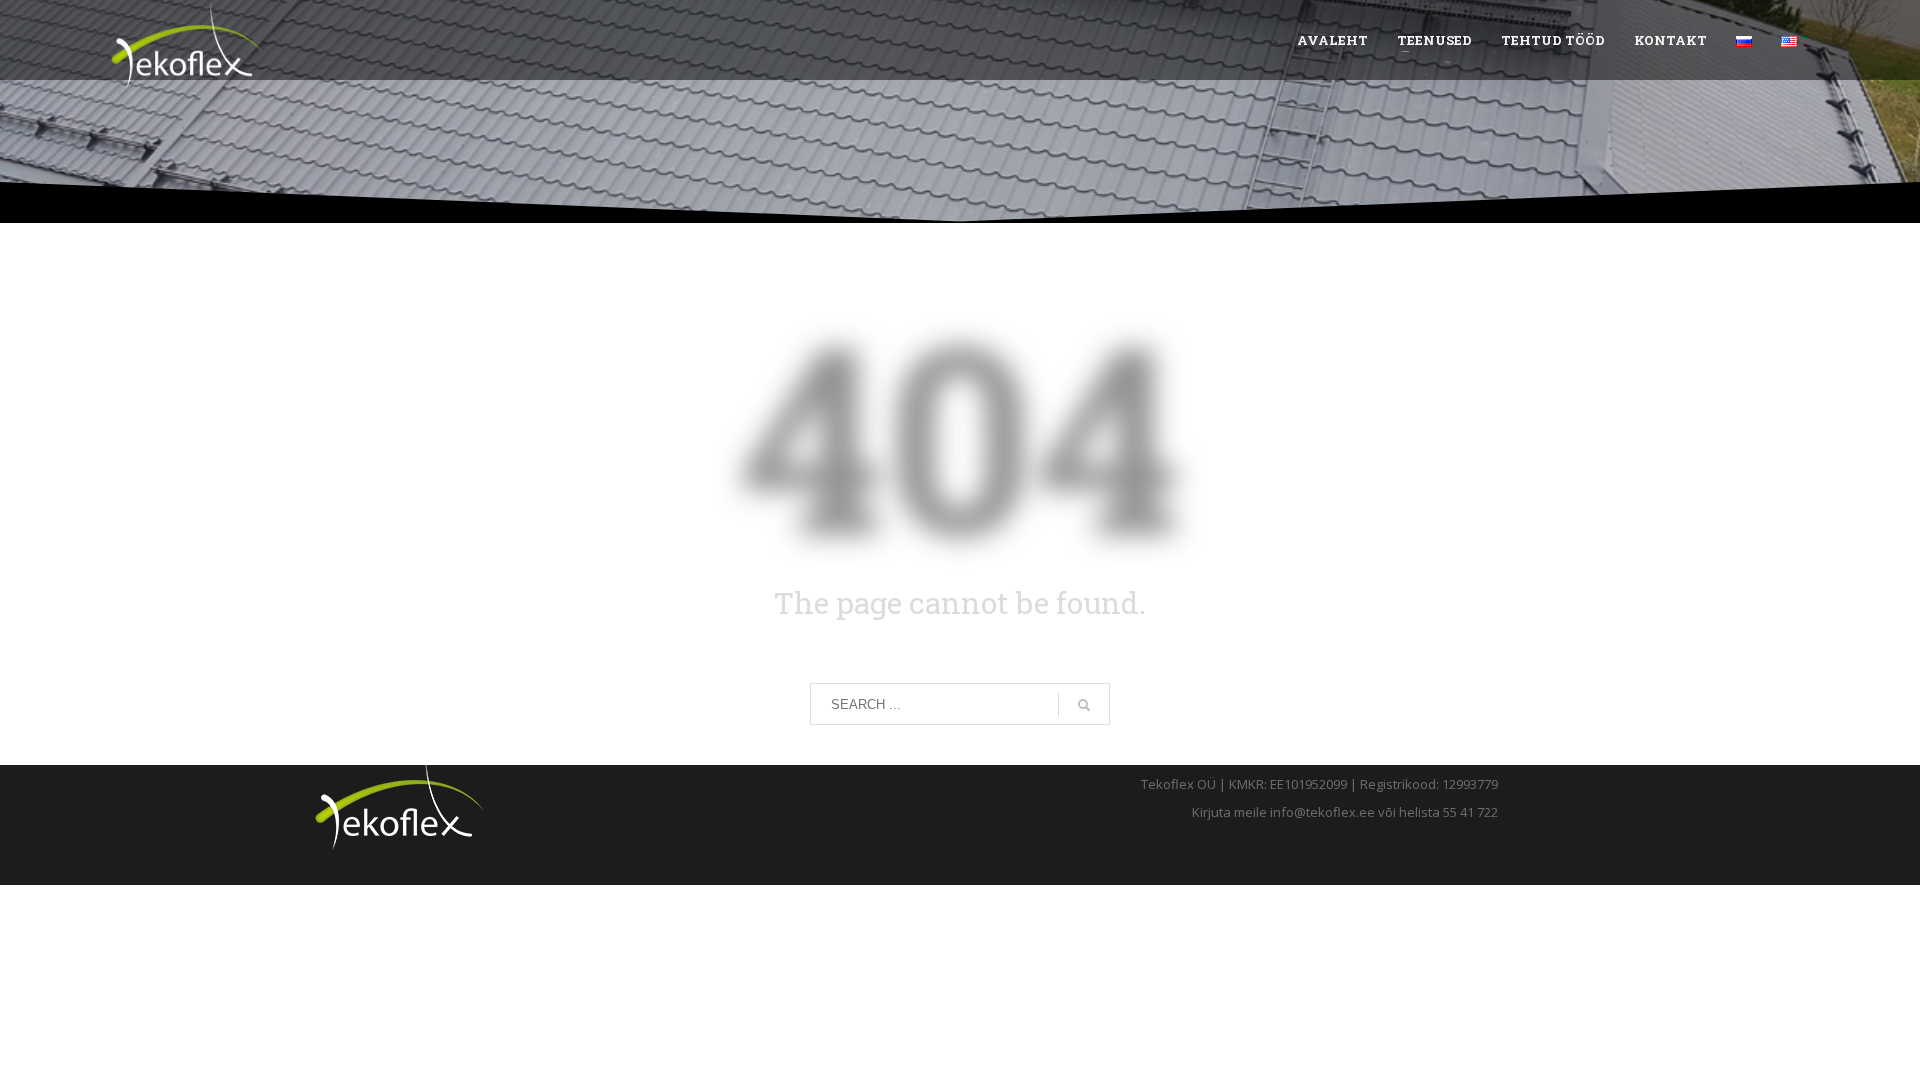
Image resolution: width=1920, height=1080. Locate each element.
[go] (1084, 705)
